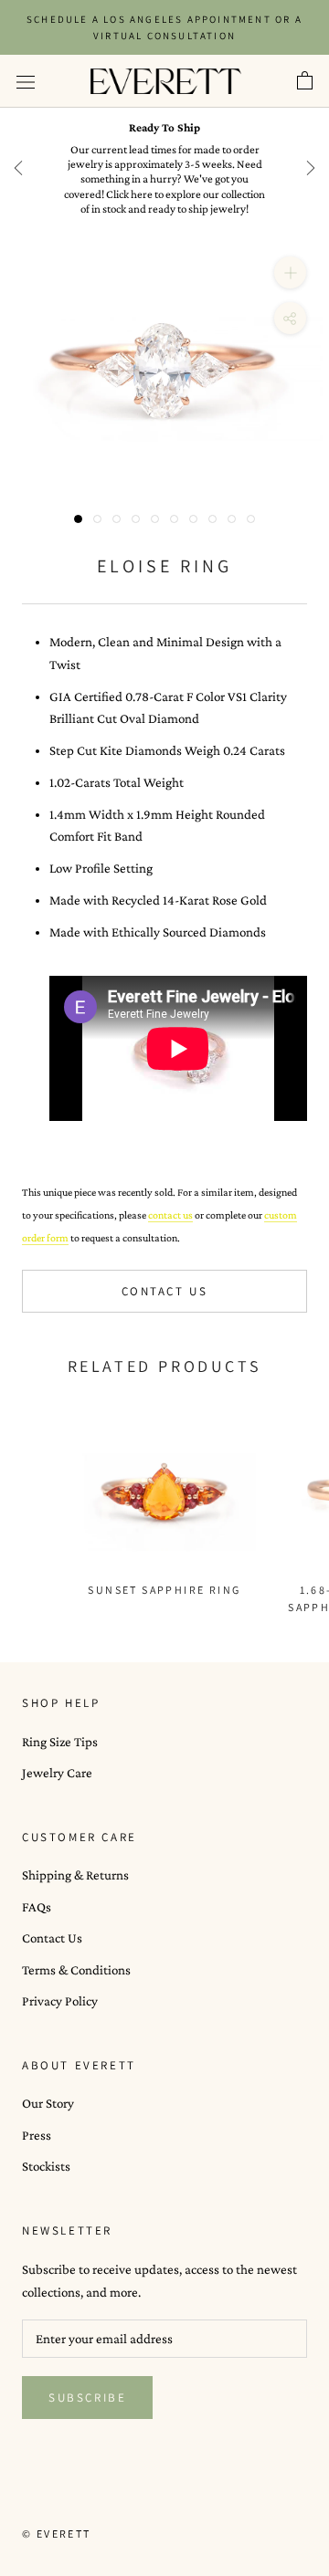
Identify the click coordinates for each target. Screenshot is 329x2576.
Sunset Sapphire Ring (164, 1590)
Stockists (46, 2166)
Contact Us (165, 1291)
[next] (311, 168)
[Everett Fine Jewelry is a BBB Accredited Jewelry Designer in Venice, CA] (68, 2500)
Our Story (48, 2103)
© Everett (57, 2534)
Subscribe (87, 2398)
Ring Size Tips (60, 1742)
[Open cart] (305, 81)
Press (37, 2135)
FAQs (37, 1907)
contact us (170, 1215)
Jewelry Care (57, 1773)
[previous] (18, 168)
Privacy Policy (60, 2001)
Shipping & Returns (75, 1875)
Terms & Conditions (76, 1970)
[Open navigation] (26, 81)
